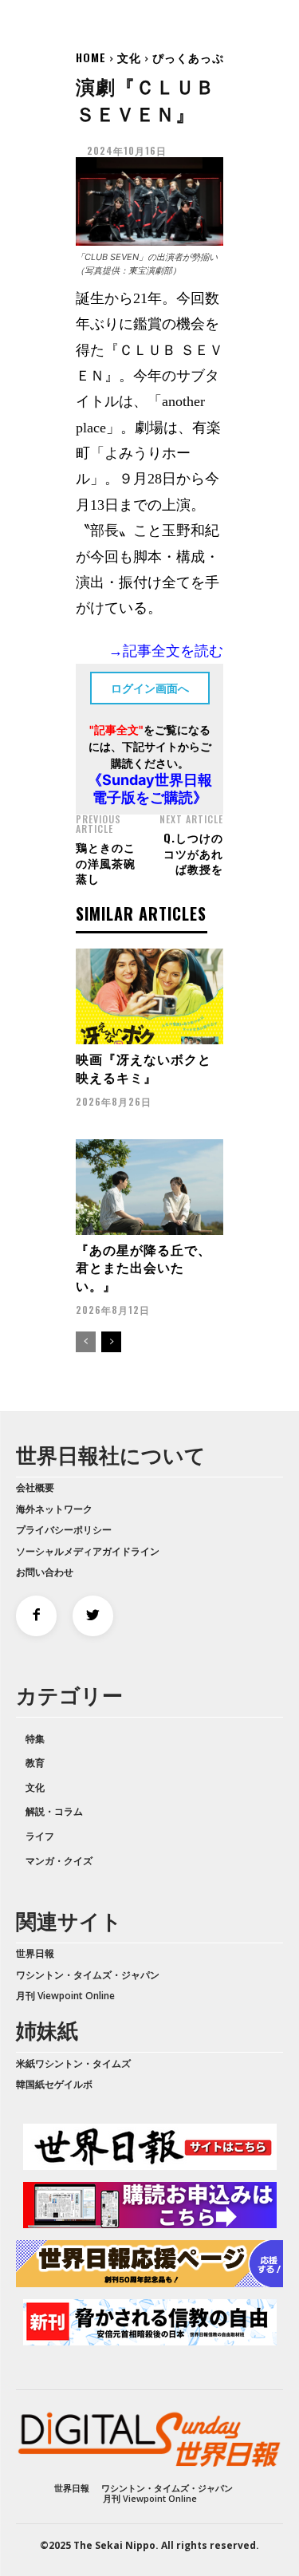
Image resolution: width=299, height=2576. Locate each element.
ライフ (40, 1836)
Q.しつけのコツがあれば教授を (193, 853)
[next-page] (111, 1342)
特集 (35, 1739)
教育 (35, 1763)
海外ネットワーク (54, 1509)
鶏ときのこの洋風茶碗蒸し (106, 862)
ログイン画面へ (150, 688)
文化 (129, 57)
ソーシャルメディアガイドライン (88, 1551)
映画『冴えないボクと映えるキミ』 (144, 1067)
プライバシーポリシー (64, 1530)
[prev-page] (86, 1342)
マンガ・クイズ (59, 1861)
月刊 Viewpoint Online (65, 1996)
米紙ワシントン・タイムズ (73, 2063)
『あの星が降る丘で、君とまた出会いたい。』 (144, 1267)
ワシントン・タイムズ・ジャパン (88, 1975)
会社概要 (35, 1487)
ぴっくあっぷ (188, 57)
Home (91, 57)
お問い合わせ (45, 1572)
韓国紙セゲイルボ (54, 2084)
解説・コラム (54, 1811)
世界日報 (35, 1953)
